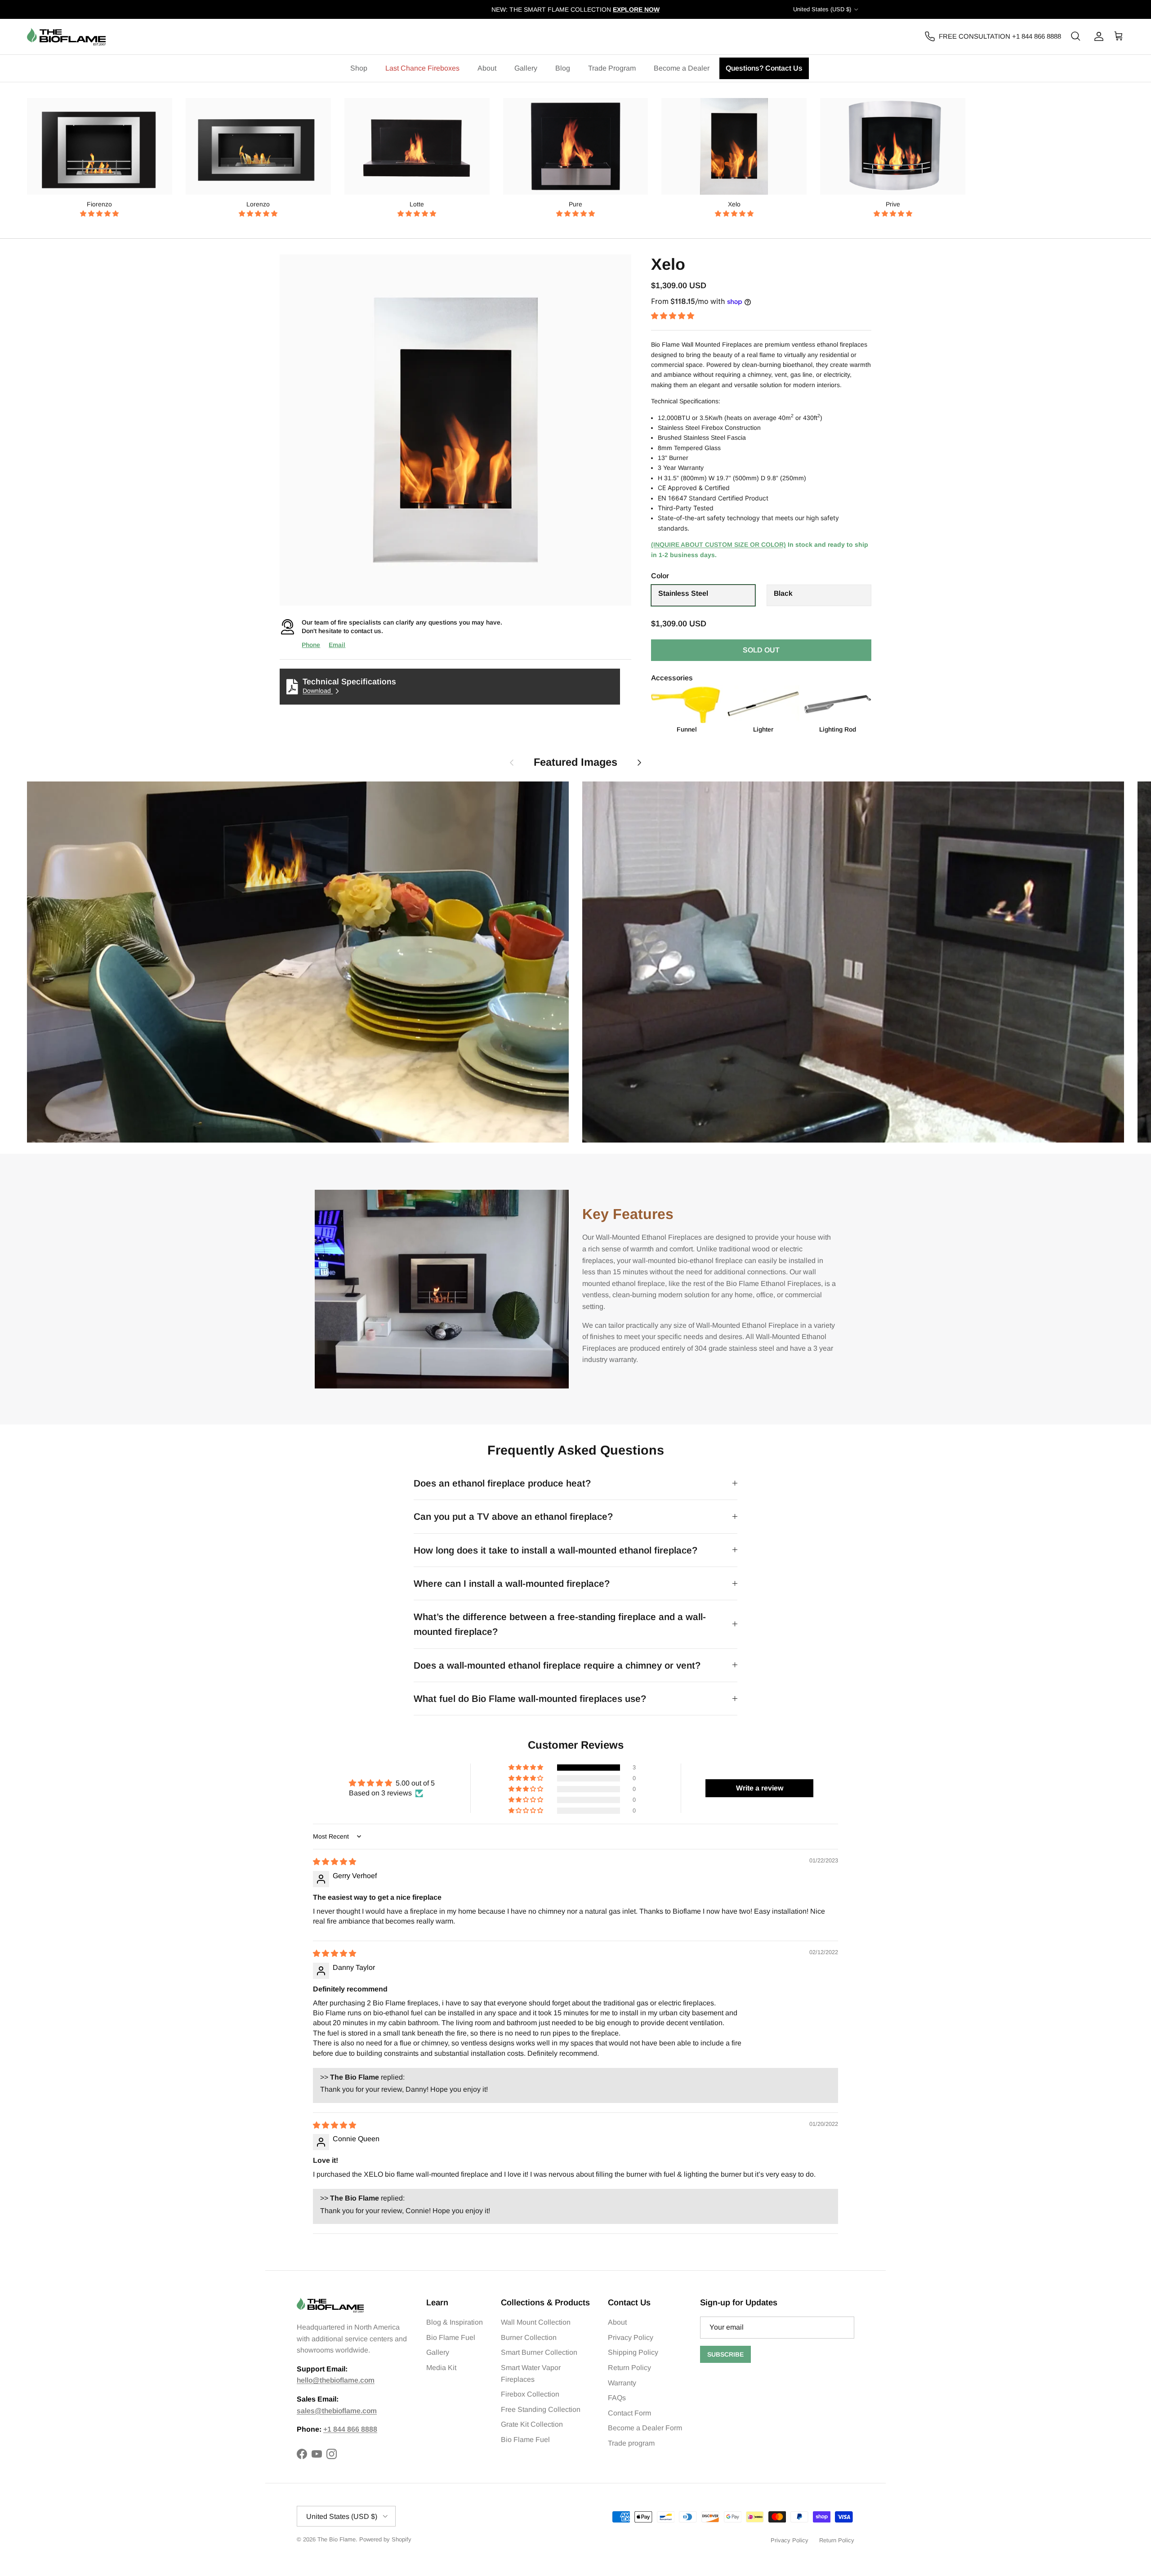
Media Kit (441, 2368)
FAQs (617, 2398)
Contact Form (629, 2413)
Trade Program (612, 68)
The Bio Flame (337, 2539)
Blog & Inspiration (455, 2322)
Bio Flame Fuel (451, 2337)
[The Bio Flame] (66, 37)
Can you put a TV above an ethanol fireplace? (513, 1516)
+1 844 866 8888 (350, 2429)
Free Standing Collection (541, 2409)
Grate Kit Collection (532, 2424)
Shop (359, 68)
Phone (311, 645)
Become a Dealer (682, 68)
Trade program (631, 2443)
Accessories (672, 678)
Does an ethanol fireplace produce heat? (502, 1483)
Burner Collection (529, 2337)
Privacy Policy (631, 2337)
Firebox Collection (530, 2394)
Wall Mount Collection (536, 2322)
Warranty (622, 2383)
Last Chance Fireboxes (422, 68)
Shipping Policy (633, 2352)
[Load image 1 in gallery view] (455, 430)
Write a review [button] (760, 1788)
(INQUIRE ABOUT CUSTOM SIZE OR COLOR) (718, 545)
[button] (99, 214)
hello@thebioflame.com (336, 2380)
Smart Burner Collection (539, 2352)
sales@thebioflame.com (337, 2411)
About (487, 68)
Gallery (526, 68)
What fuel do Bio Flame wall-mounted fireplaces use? (530, 1699)
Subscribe (725, 2354)
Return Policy (629, 2368)
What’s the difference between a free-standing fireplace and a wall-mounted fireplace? (560, 1624)
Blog (563, 68)
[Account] (1097, 36)
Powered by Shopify (385, 2539)
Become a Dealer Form (645, 2428)
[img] (335, 1862)
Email (337, 645)
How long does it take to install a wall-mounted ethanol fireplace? (555, 1550)
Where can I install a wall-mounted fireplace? (512, 1583)
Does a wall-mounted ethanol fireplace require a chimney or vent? (557, 1665)
